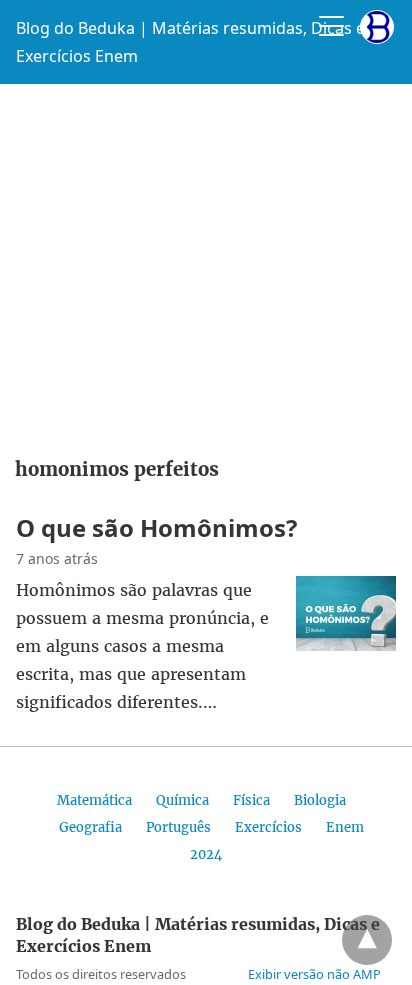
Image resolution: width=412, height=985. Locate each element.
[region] (206, 264)
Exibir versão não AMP (314, 974)
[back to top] (367, 940)
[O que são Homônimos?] (346, 645)
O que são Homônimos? (156, 527)
